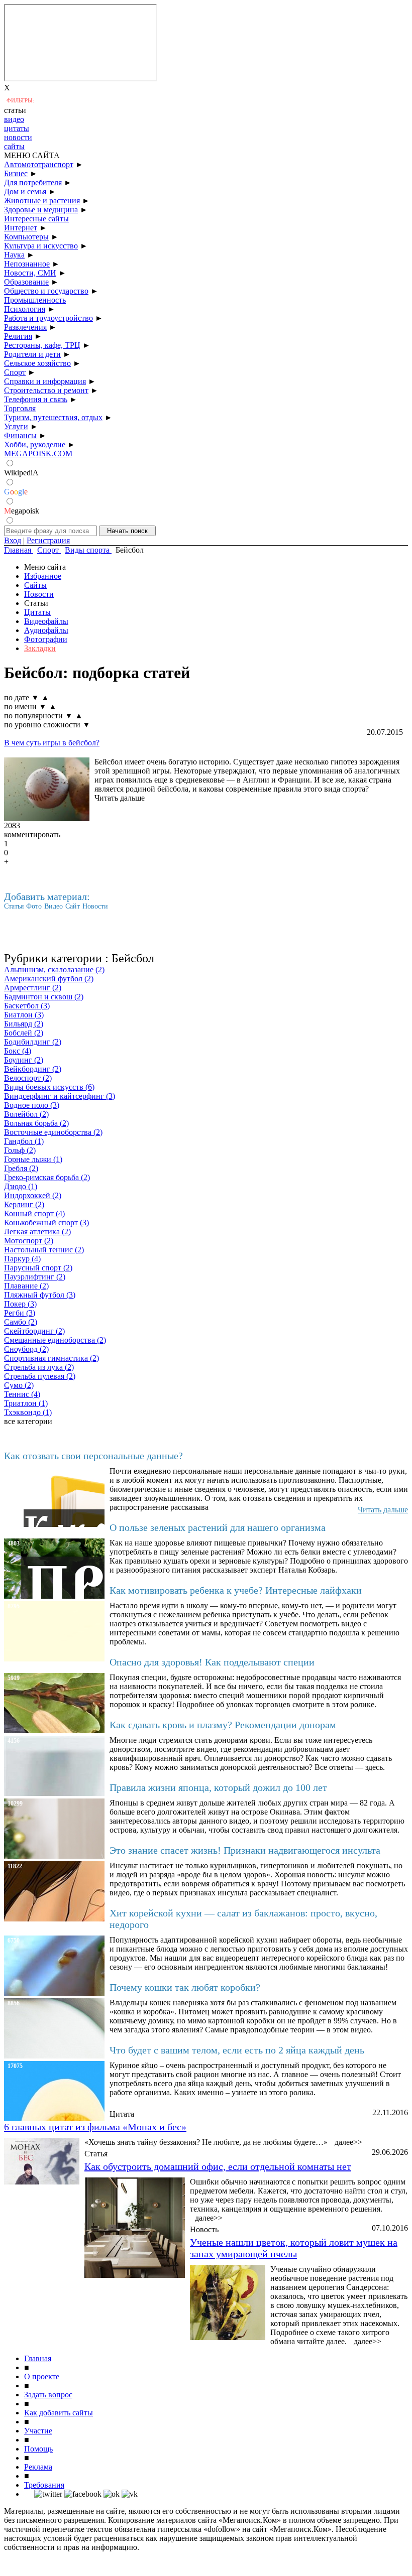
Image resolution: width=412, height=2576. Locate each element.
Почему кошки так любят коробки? (185, 1987)
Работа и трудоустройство (48, 318)
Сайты (35, 585)
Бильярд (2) (24, 1024)
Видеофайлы (46, 621)
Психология (25, 309)
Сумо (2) (19, 1385)
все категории (28, 1421)
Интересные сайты (36, 219)
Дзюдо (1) (21, 1186)
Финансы (20, 435)
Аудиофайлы (46, 630)
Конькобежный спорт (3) (46, 1222)
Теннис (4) (22, 1394)
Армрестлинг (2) (33, 988)
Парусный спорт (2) (38, 1268)
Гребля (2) (21, 1168)
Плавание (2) (26, 1286)
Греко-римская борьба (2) (47, 1177)
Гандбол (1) (24, 1141)
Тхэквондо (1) (28, 1412)
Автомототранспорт (39, 164)
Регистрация (48, 540)
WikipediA (21, 473)
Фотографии (46, 639)
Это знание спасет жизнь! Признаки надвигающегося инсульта (245, 1850)
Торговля (20, 408)
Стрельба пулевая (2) (40, 1376)
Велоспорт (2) (28, 1078)
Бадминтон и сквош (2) (44, 997)
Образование (26, 282)
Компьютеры (26, 237)
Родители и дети (32, 354)
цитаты (17, 128)
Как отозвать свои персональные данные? (93, 1456)
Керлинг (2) (24, 1204)
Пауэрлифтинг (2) (35, 1277)
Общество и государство (46, 291)
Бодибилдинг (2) (33, 1042)
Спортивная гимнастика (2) (51, 1358)
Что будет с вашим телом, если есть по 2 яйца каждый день (237, 2050)
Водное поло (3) (32, 1105)
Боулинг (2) (24, 1060)
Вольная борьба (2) (36, 1123)
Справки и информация (45, 381)
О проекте (42, 2376)
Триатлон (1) (26, 1403)
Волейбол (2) (26, 1114)
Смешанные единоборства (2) (55, 1340)
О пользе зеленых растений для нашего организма (218, 1527)
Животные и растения (42, 201)
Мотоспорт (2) (29, 1241)
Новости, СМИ (30, 273)
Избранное (43, 576)
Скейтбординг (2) (34, 1331)
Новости (39, 594)
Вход (13, 540)
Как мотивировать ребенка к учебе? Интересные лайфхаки (236, 1590)
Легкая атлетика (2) (37, 1232)
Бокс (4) (18, 1051)
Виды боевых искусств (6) (49, 1087)
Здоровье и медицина (41, 210)
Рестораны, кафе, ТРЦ (42, 345)
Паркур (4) (22, 1259)
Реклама (38, 2467)
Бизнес (16, 173)
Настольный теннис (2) (44, 1250)
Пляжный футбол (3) (40, 1295)
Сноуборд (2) (26, 1349)
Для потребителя (33, 182)
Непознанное (27, 264)
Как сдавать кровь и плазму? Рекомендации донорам (223, 1725)
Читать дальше (120, 798)
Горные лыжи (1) (33, 1159)
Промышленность (35, 300)
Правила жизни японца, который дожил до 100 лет (218, 1787)
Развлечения (25, 327)
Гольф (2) (20, 1150)
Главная (38, 2358)
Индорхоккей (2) (33, 1195)
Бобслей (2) (24, 1033)
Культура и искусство (41, 246)
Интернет (21, 228)
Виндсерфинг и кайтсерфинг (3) (60, 1096)
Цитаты (37, 612)
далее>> (348, 2142)
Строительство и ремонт (46, 390)
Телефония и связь (36, 399)
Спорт (15, 372)
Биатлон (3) (24, 1015)
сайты (14, 146)
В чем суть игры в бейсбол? (52, 743)
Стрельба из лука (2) (39, 1367)
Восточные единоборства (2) (53, 1132)
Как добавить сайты (59, 2413)
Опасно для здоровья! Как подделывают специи (212, 1662)
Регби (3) (20, 1313)
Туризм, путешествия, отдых (53, 417)
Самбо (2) (21, 1322)
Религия (18, 336)
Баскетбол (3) (27, 1006)
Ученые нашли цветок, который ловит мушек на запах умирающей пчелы (294, 2248)
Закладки (40, 648)
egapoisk (22, 511)
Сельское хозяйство (37, 363)
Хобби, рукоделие (35, 444)
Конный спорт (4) (34, 1213)
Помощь (38, 2449)
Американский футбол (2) (49, 979)
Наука (14, 255)
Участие (38, 2431)
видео (14, 119)
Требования (44, 2485)
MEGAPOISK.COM (38, 454)
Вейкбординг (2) (33, 1069)
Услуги (16, 426)
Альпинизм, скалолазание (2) (54, 970)
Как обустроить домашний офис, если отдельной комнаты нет (218, 2166)
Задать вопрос (48, 2395)
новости (18, 137)
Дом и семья (25, 191)
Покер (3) (20, 1304)
